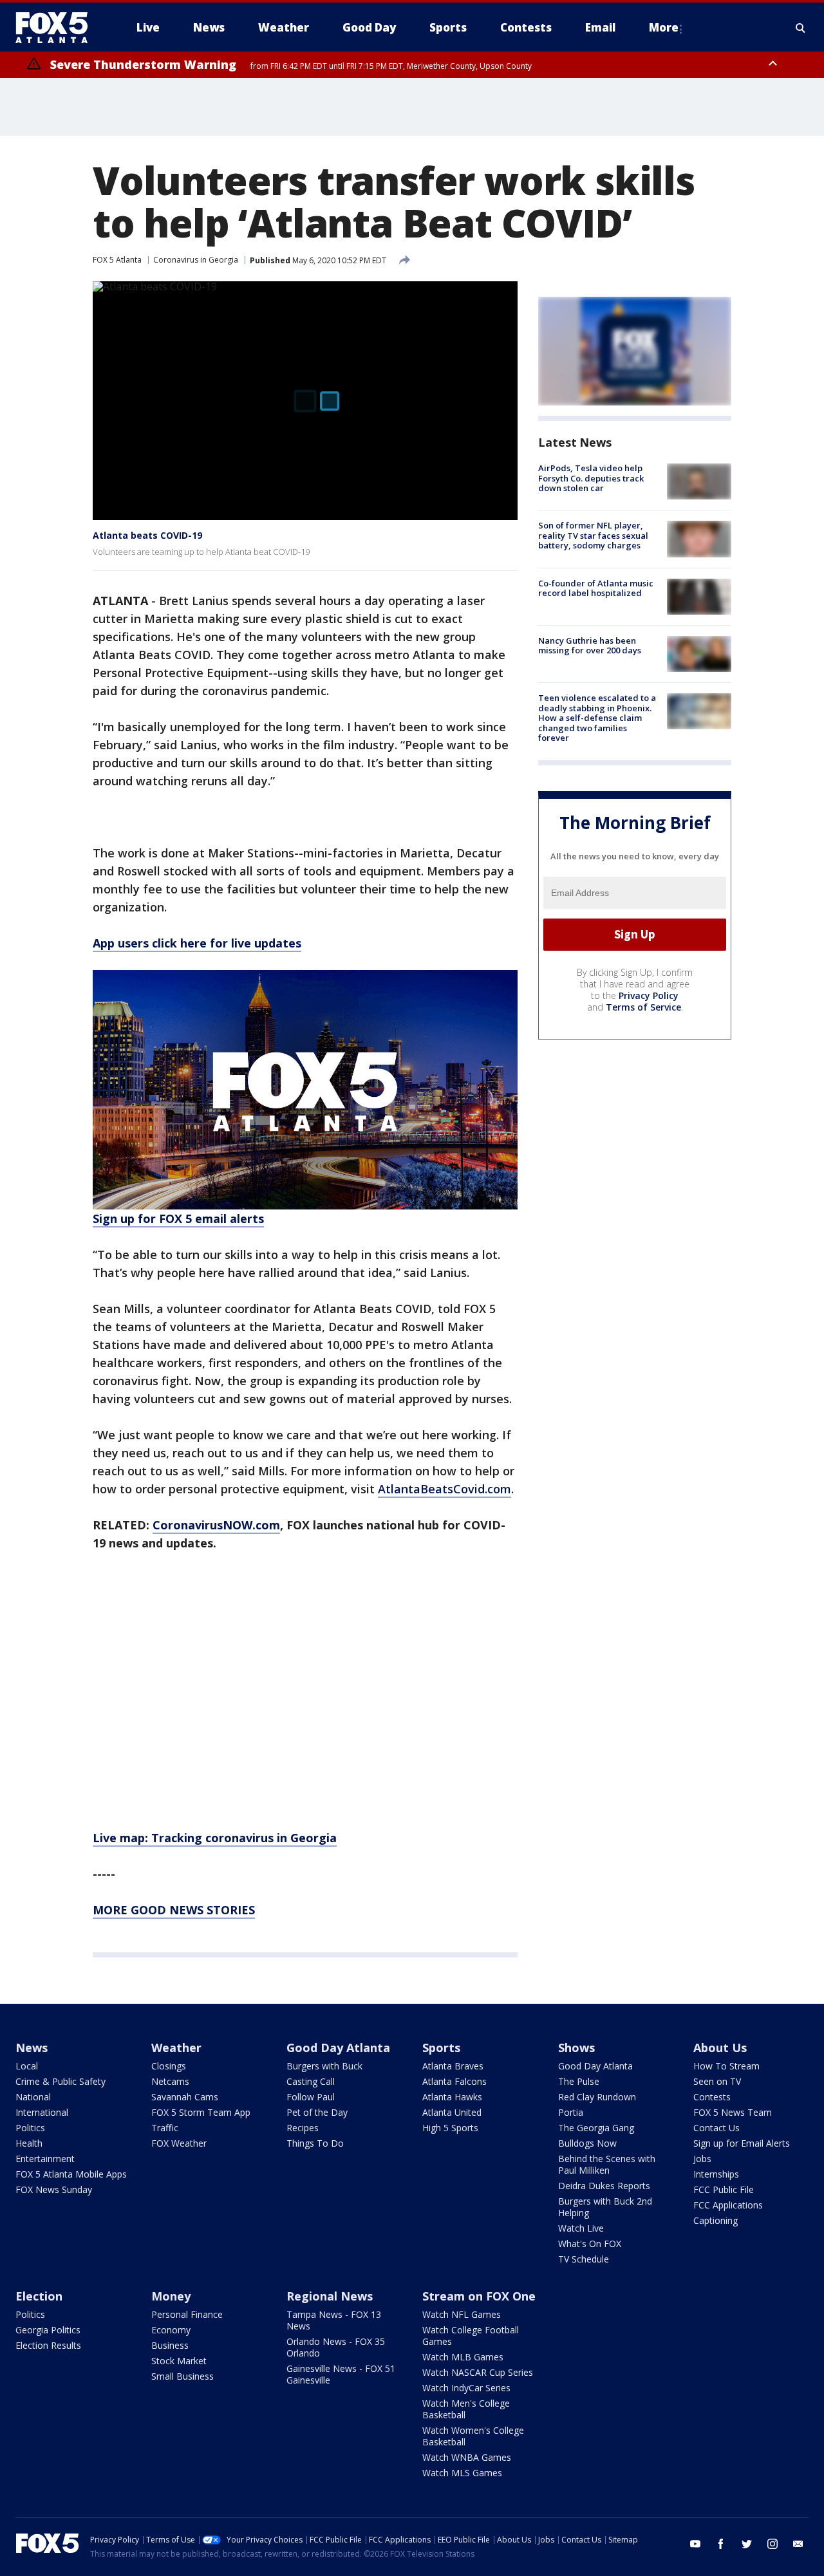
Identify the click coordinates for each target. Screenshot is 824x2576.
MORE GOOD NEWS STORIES (174, 1910)
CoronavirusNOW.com (216, 1525)
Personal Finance (187, 2314)
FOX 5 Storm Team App (201, 2112)
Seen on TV (717, 2081)
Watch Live (581, 2228)
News (32, 2048)
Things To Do (315, 2143)
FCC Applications (728, 2205)
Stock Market (179, 2361)
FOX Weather (179, 2143)
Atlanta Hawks (452, 2097)
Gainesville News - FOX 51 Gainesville (341, 2374)
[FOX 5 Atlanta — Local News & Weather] (58, 28)
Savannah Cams (185, 2097)
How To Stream (726, 2066)
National (33, 2097)
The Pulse (579, 2081)
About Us (720, 2048)
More (664, 27)
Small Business (183, 2376)
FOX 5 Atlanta (117, 260)
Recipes (303, 2128)
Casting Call (311, 2081)
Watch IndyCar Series (466, 2388)
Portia (571, 2112)
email (798, 2544)
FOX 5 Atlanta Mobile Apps (71, 2174)
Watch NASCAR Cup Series (478, 2372)
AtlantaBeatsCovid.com (445, 1489)
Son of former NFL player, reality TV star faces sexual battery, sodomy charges (593, 535)
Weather (176, 2048)
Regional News (330, 2296)
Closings (169, 2066)
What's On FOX (590, 2244)
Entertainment (45, 2159)
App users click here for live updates (197, 943)
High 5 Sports (450, 2128)
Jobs (702, 2159)
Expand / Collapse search (801, 28)
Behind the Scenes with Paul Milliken (607, 2164)
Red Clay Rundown (597, 2097)
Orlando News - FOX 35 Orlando (336, 2347)
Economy (171, 2330)
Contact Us (716, 2128)
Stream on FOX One (479, 2296)
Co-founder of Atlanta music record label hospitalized (596, 588)
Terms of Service (643, 1007)
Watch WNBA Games (467, 2457)
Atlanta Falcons (454, 2081)
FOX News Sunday (54, 2189)
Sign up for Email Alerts (742, 2143)
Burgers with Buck (324, 2066)
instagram (772, 2544)
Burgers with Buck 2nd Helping (605, 2207)
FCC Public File (724, 2189)
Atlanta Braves (453, 2066)
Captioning (716, 2220)
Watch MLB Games (463, 2357)
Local (27, 2066)
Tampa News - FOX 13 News (334, 2320)
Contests (712, 2097)
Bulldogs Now (587, 2143)
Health (29, 2143)
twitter (747, 2544)
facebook (721, 2544)
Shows (576, 2048)
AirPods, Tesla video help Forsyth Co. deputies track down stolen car (591, 478)
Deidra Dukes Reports (604, 2186)
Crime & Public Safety (61, 2081)
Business (170, 2345)
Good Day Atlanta (338, 2048)
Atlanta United (452, 2112)
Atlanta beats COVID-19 (147, 535)
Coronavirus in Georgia (196, 260)
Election (39, 2296)
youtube (695, 2544)
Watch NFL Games (462, 2314)
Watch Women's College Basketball (473, 2436)
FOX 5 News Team (733, 2112)
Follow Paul (311, 2097)
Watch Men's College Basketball (466, 2409)
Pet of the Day (317, 2112)
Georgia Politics (48, 2330)
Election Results (48, 2345)
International (42, 2112)
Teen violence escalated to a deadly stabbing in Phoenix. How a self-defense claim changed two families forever (597, 718)
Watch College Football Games (471, 2336)
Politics (30, 2128)
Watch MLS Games (462, 2473)
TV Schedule (584, 2259)
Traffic (165, 2128)
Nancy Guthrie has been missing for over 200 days (590, 646)
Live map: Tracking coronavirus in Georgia (215, 1838)
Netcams (170, 2081)
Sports (441, 2048)
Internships (716, 2174)
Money (171, 2296)
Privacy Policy (649, 995)
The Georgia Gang (596, 2128)
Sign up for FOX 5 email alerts (178, 1218)
